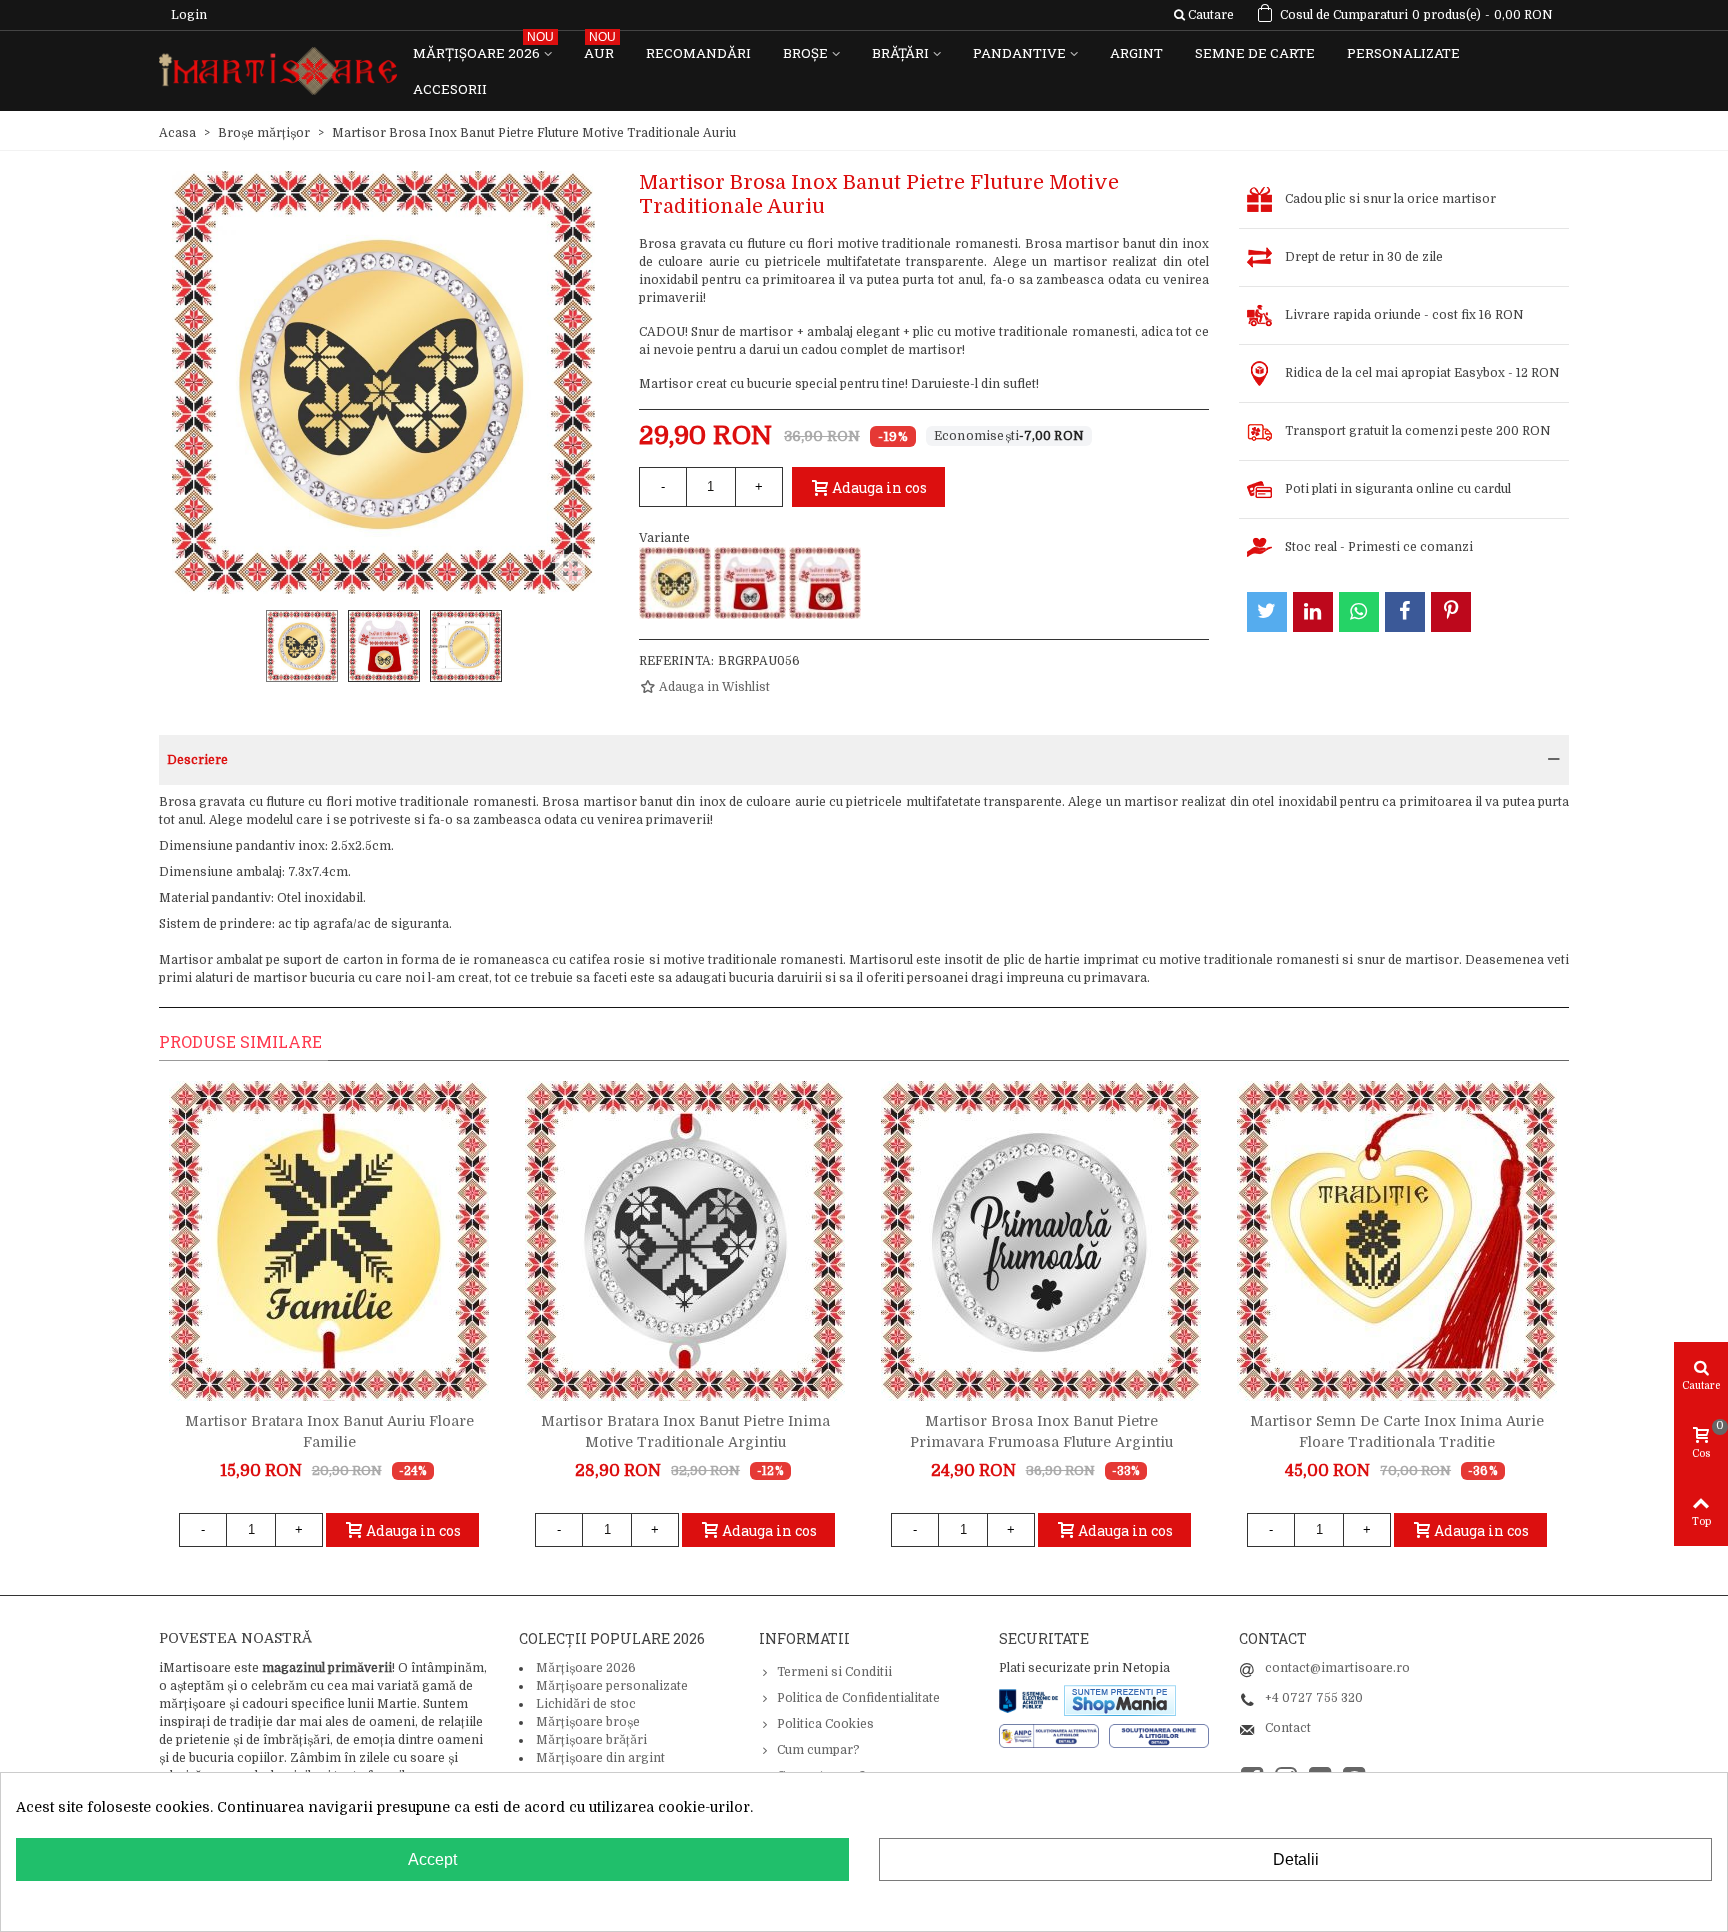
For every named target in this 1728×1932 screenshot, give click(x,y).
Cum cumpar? (818, 1750)
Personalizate (1403, 53)
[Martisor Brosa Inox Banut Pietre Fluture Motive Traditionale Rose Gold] (825, 583)
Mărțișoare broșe (588, 1722)
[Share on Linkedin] (1313, 612)
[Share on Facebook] (1405, 612)
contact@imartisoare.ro (1337, 1668)
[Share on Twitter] (1267, 612)
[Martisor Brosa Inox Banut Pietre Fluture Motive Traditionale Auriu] (675, 583)
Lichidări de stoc (586, 1704)
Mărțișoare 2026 (483, 48)
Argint (1136, 53)
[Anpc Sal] (1054, 1735)
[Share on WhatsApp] (1359, 612)
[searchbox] (1203, 15)
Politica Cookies (825, 1724)
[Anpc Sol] (1159, 1735)
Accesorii (450, 89)
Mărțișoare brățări (591, 1740)
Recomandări (698, 53)
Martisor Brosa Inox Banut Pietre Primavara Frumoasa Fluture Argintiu (1041, 1431)
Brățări (900, 53)
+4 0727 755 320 (1314, 1698)
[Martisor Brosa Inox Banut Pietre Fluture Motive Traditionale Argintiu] (750, 583)
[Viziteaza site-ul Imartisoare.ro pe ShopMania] (1120, 1699)
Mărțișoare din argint (600, 1758)
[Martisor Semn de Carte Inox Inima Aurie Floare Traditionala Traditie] (1397, 1241)
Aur (600, 48)
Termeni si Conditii (834, 1672)
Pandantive (1019, 53)
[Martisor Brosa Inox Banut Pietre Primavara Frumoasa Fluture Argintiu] (1041, 1241)
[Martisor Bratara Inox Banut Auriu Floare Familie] (329, 1241)
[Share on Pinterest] (1451, 612)
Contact (1288, 1728)
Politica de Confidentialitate (858, 1698)
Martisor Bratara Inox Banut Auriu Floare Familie (329, 1431)
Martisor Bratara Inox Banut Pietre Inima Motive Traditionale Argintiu (685, 1431)
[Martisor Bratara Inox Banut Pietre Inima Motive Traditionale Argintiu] (685, 1241)
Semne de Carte (1255, 53)
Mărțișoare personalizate (612, 1686)
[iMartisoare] (278, 71)
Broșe (805, 53)
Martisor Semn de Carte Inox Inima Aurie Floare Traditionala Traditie (1397, 1431)
